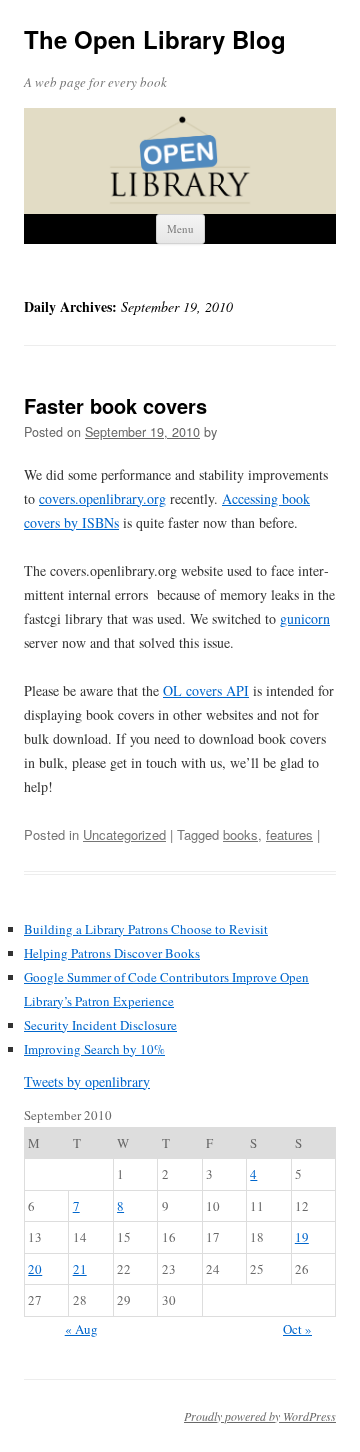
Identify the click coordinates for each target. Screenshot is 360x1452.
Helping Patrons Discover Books (112, 953)
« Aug (81, 1329)
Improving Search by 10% (94, 1049)
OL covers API (206, 690)
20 (35, 1269)
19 (302, 1237)
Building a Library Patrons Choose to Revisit (146, 929)
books (240, 834)
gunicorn (305, 618)
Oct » (297, 1329)
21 (80, 1269)
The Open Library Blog (155, 39)
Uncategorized (124, 834)
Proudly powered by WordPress (260, 1416)
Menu (180, 228)
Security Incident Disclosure (100, 1025)
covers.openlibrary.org (102, 498)
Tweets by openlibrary (87, 1081)
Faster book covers (115, 405)
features (289, 834)
